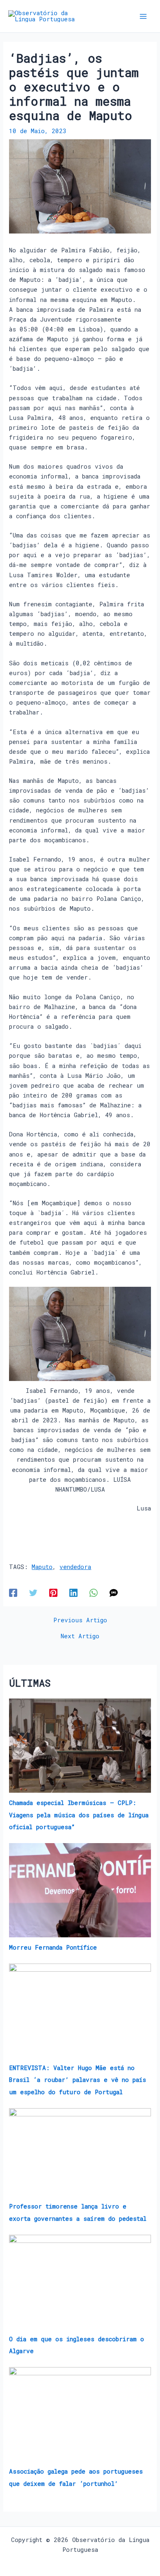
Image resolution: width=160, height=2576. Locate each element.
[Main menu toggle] (143, 16)
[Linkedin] (73, 1593)
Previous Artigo (80, 1620)
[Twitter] (33, 1593)
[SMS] (114, 1593)
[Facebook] (13, 1593)
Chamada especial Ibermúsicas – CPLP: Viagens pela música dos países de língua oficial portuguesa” (79, 1815)
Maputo (42, 1567)
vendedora (75, 1567)
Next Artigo (80, 1636)
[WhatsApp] (94, 1593)
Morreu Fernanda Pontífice (53, 1947)
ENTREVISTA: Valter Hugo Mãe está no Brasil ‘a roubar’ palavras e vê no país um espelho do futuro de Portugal (78, 2080)
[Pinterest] (53, 1593)
